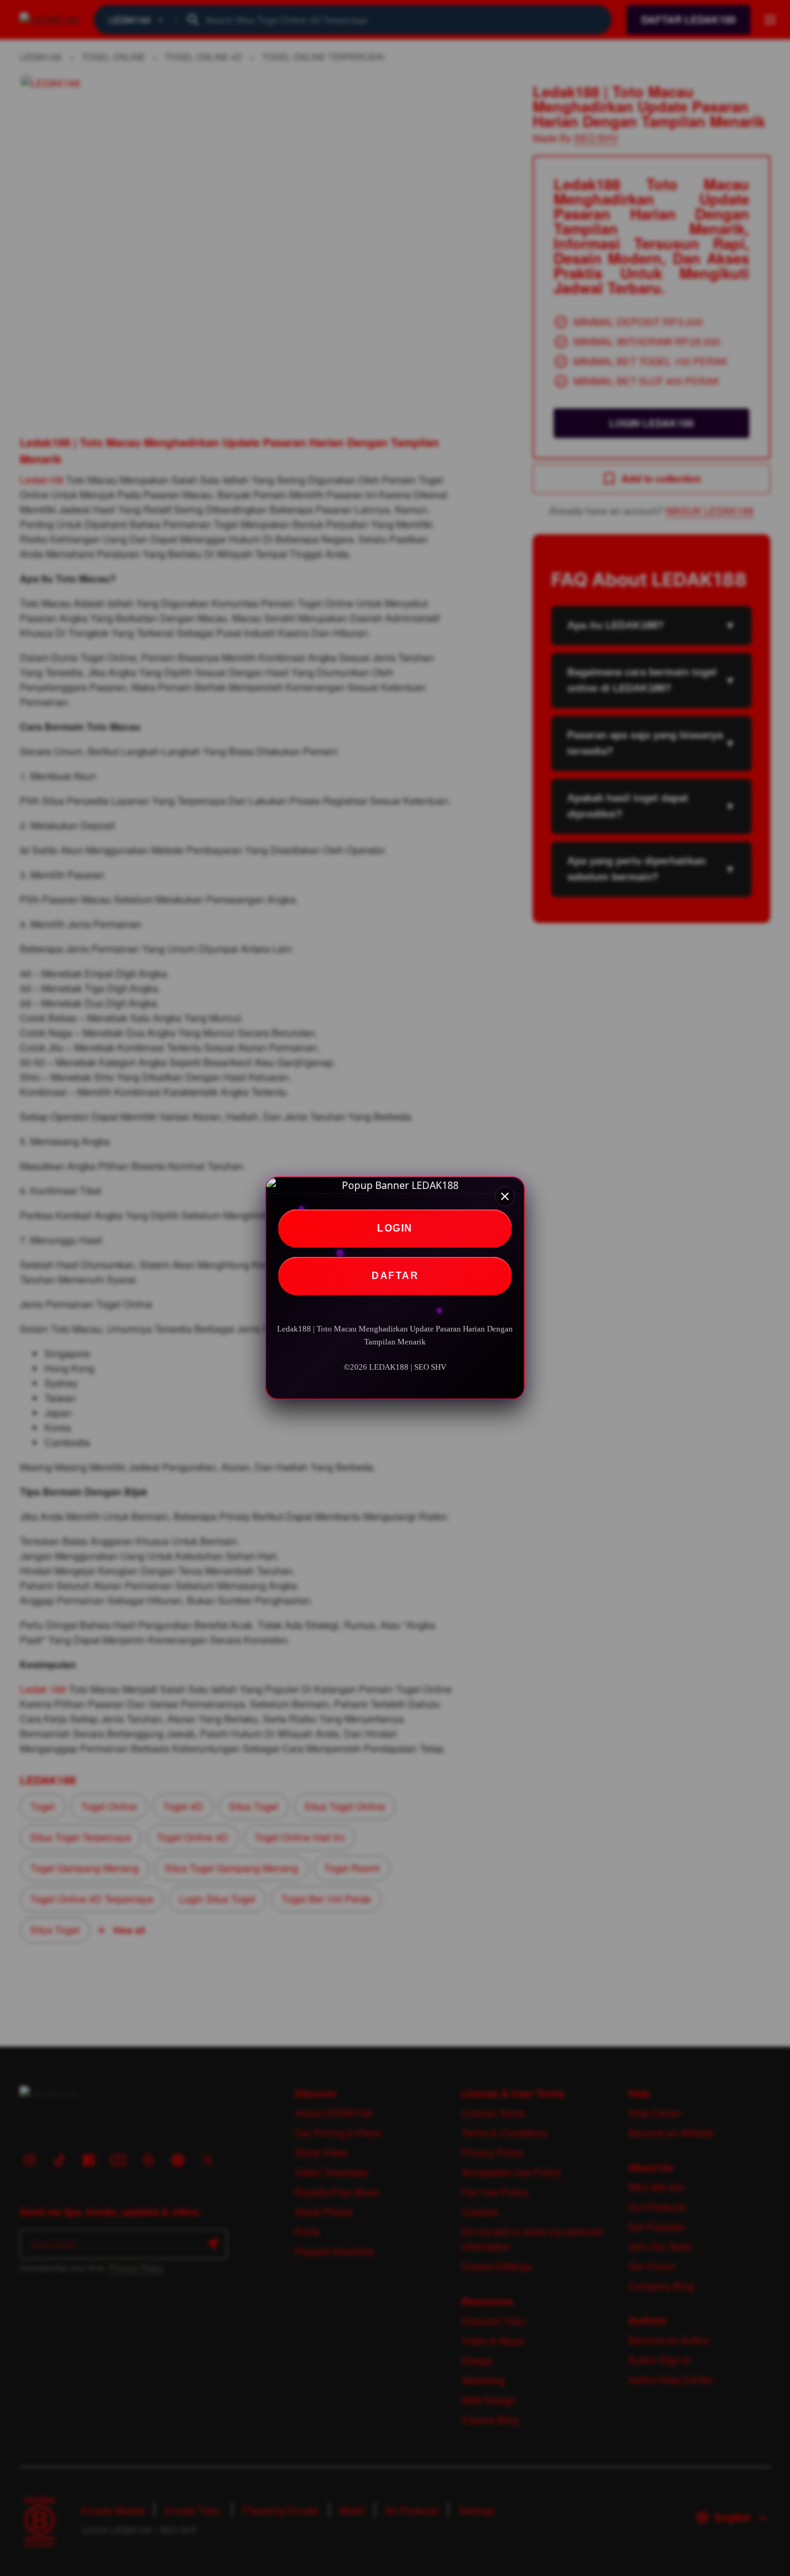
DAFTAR (395, 1276)
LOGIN (395, 1228)
